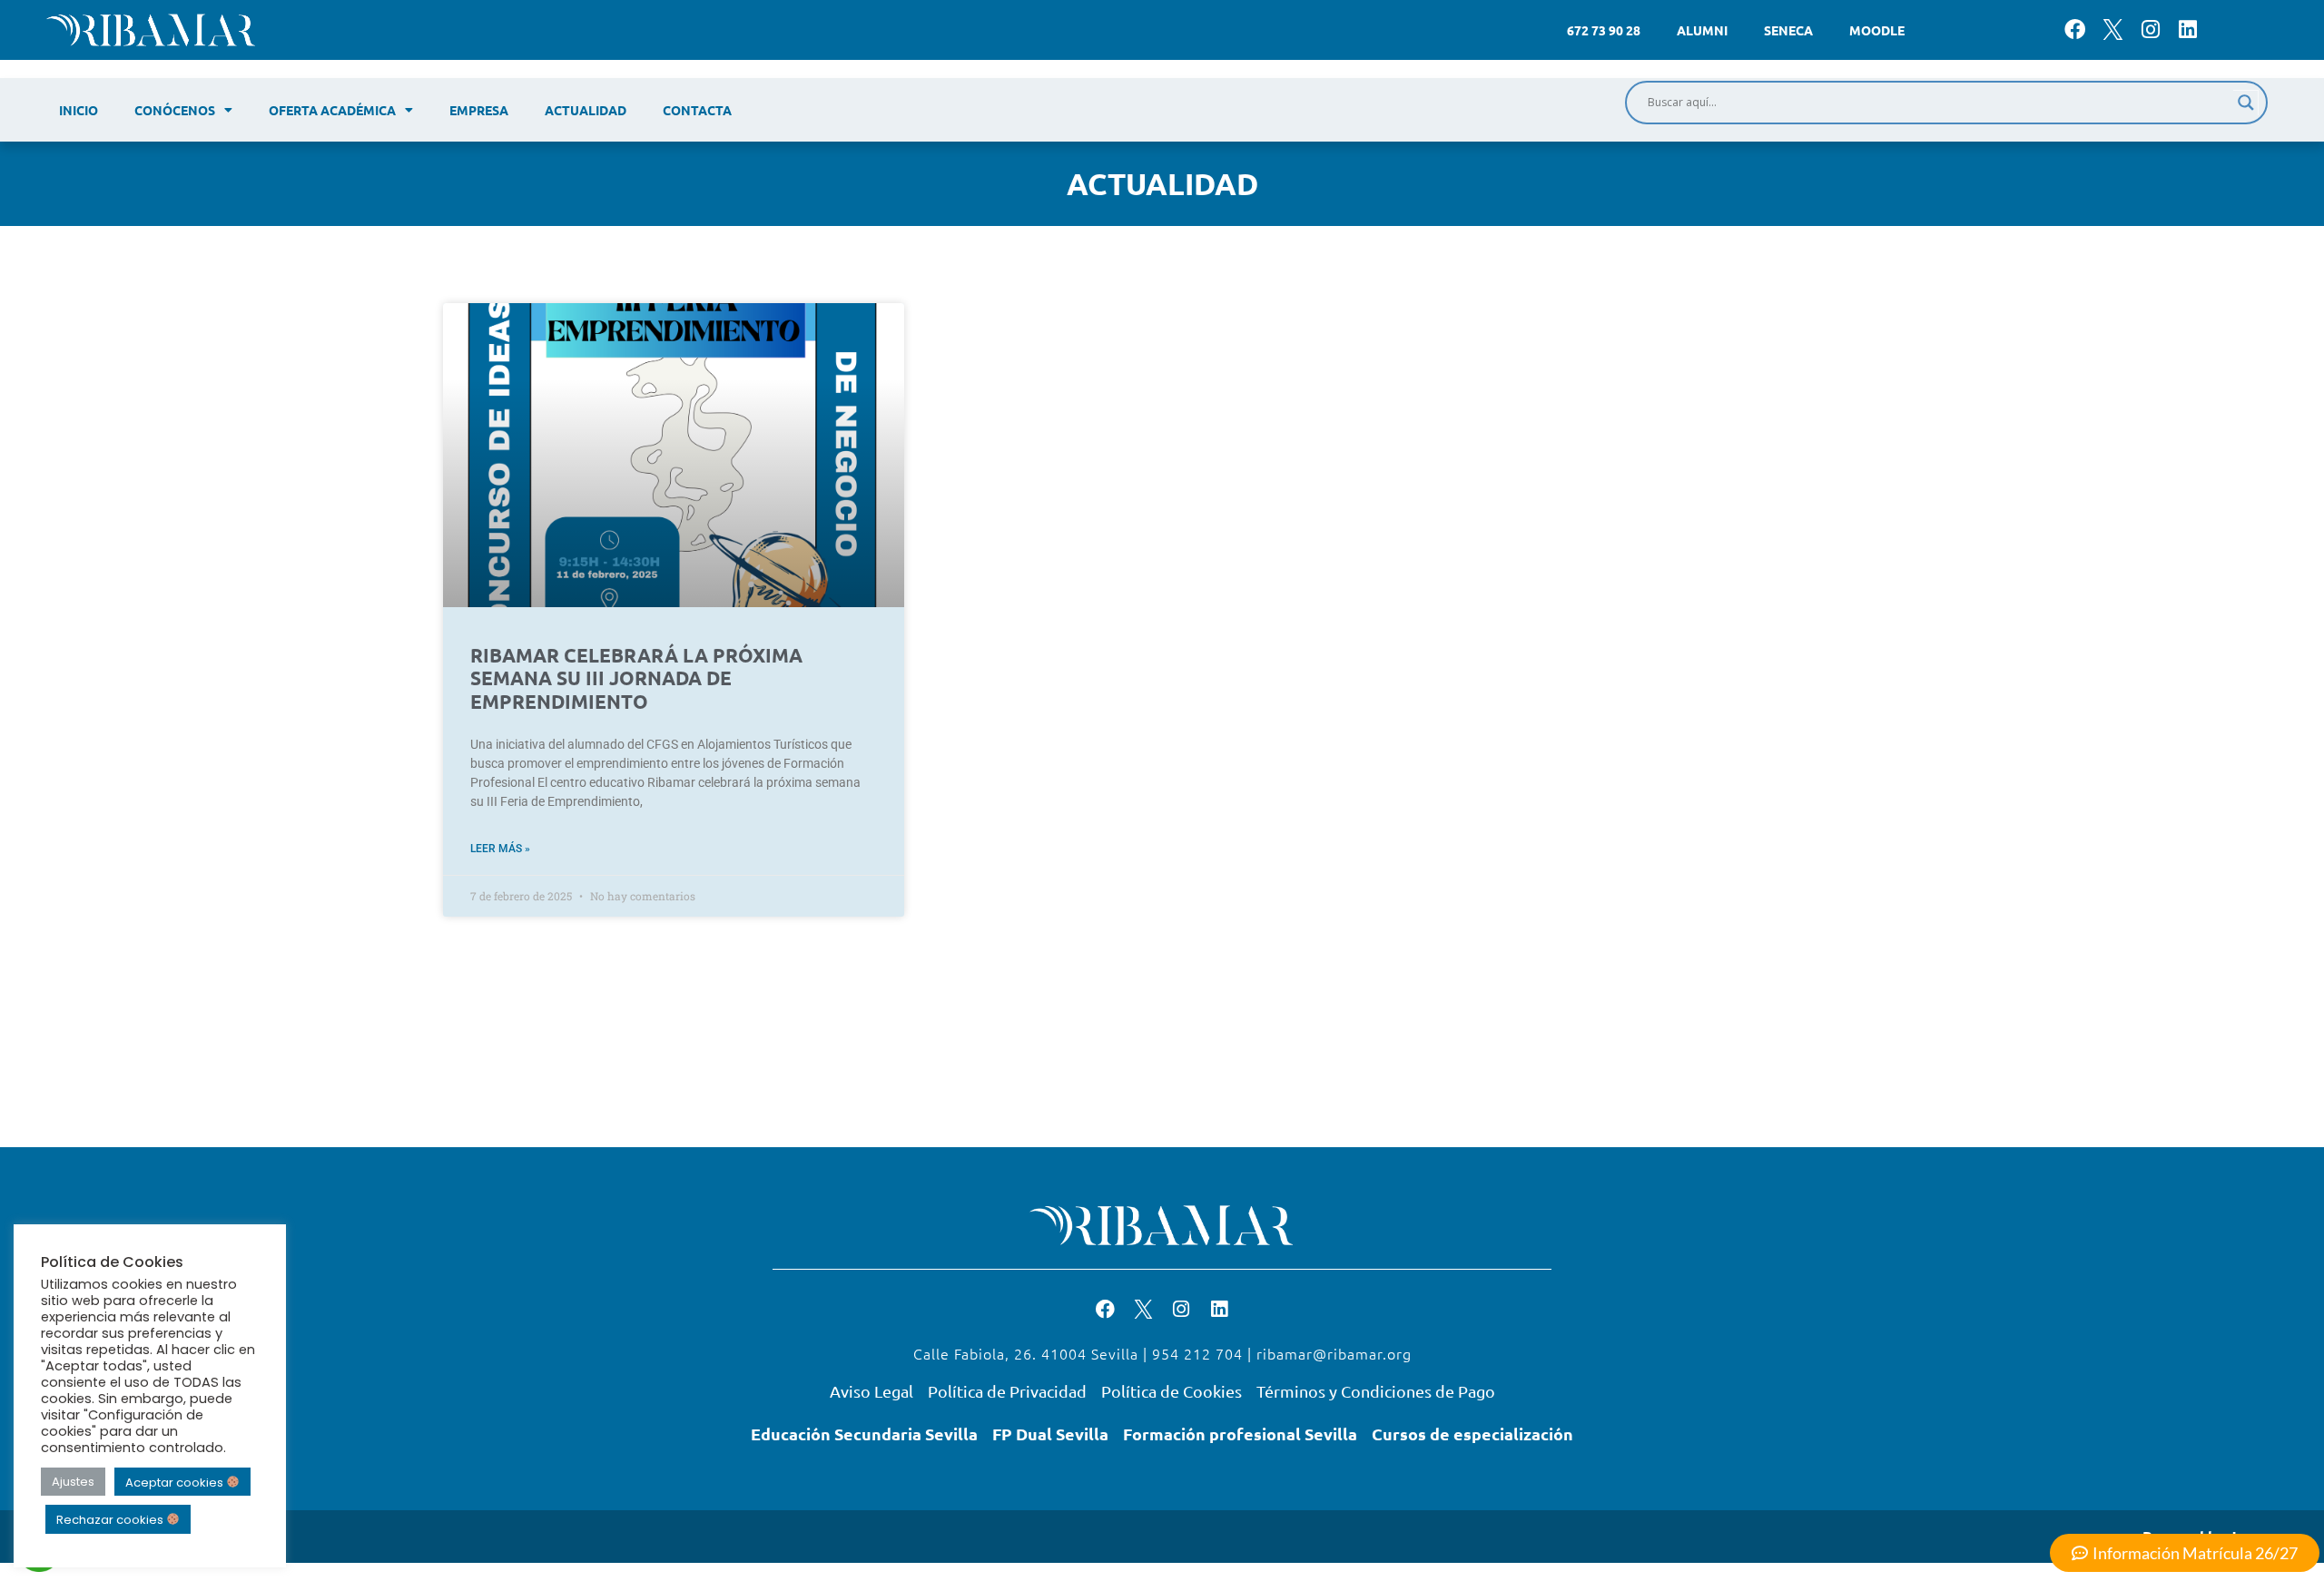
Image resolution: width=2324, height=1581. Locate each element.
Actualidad (586, 110)
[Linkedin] (2187, 29)
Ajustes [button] (73, 1482)
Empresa (479, 110)
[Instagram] (2150, 29)
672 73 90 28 (1604, 30)
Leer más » (500, 849)
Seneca (1788, 30)
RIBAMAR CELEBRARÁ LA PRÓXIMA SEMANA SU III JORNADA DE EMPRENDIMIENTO (636, 678)
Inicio (79, 110)
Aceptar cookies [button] (176, 1482)
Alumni (1702, 30)
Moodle (1877, 30)
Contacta (697, 110)
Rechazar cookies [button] (111, 1520)
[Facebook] (2075, 29)
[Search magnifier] (2246, 103)
